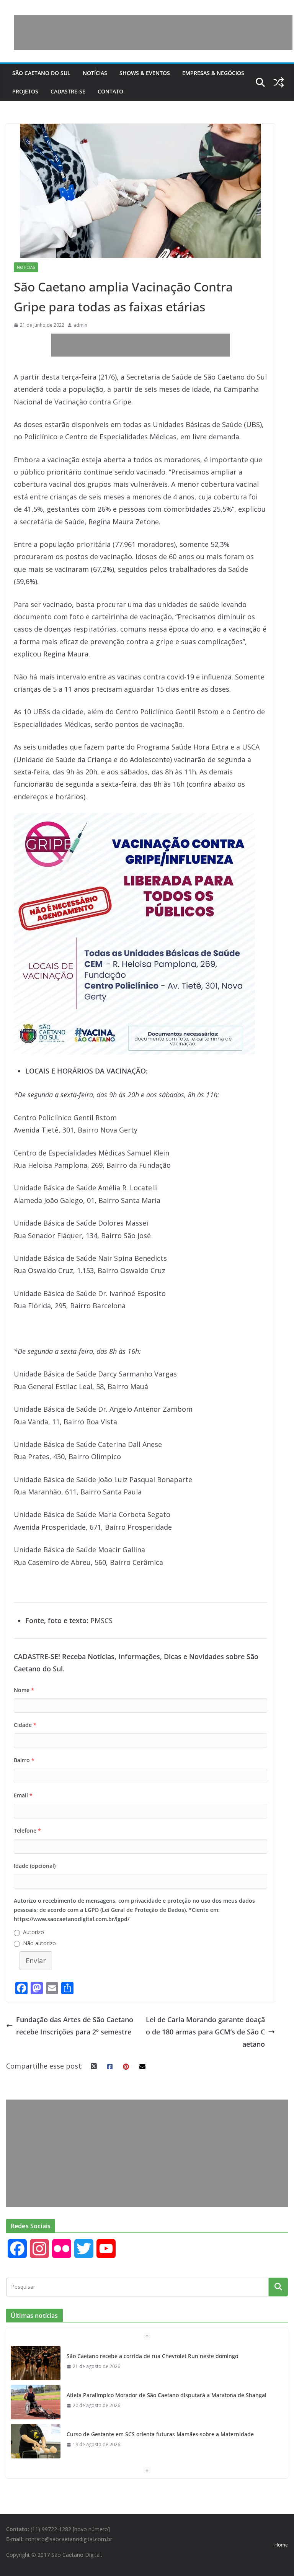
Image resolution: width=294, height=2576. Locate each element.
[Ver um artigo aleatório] (279, 82)
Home (281, 2545)
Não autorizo (39, 1943)
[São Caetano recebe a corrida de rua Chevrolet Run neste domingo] (36, 2363)
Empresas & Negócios (213, 73)
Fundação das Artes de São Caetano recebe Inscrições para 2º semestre (75, 2026)
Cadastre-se (68, 91)
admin (80, 325)
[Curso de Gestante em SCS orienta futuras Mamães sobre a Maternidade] (36, 2441)
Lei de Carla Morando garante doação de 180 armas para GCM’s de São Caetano (205, 2032)
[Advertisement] (153, 33)
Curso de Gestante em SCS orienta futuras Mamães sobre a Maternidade (160, 2434)
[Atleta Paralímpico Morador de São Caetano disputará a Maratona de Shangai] (36, 2402)
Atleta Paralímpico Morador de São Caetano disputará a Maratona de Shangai (167, 2395)
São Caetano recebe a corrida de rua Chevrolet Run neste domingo (152, 2356)
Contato (110, 91)
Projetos (25, 91)
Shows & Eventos (145, 73)
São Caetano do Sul (41, 73)
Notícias (95, 73)
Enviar (36, 1961)
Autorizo (33, 1932)
